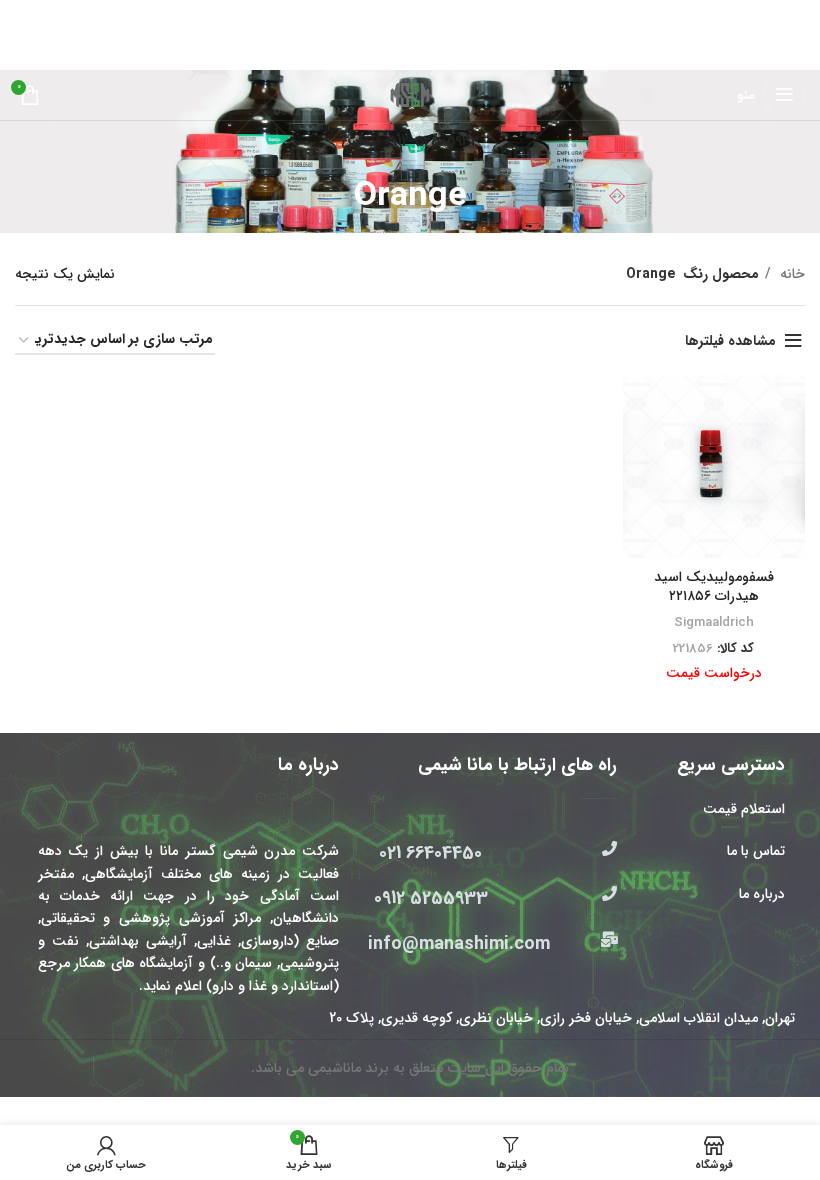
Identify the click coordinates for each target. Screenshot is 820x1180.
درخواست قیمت (714, 673)
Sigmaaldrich (714, 622)
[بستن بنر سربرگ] (25, 15)
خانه (790, 274)
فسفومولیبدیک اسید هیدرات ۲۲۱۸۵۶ (714, 587)
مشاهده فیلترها (730, 341)
